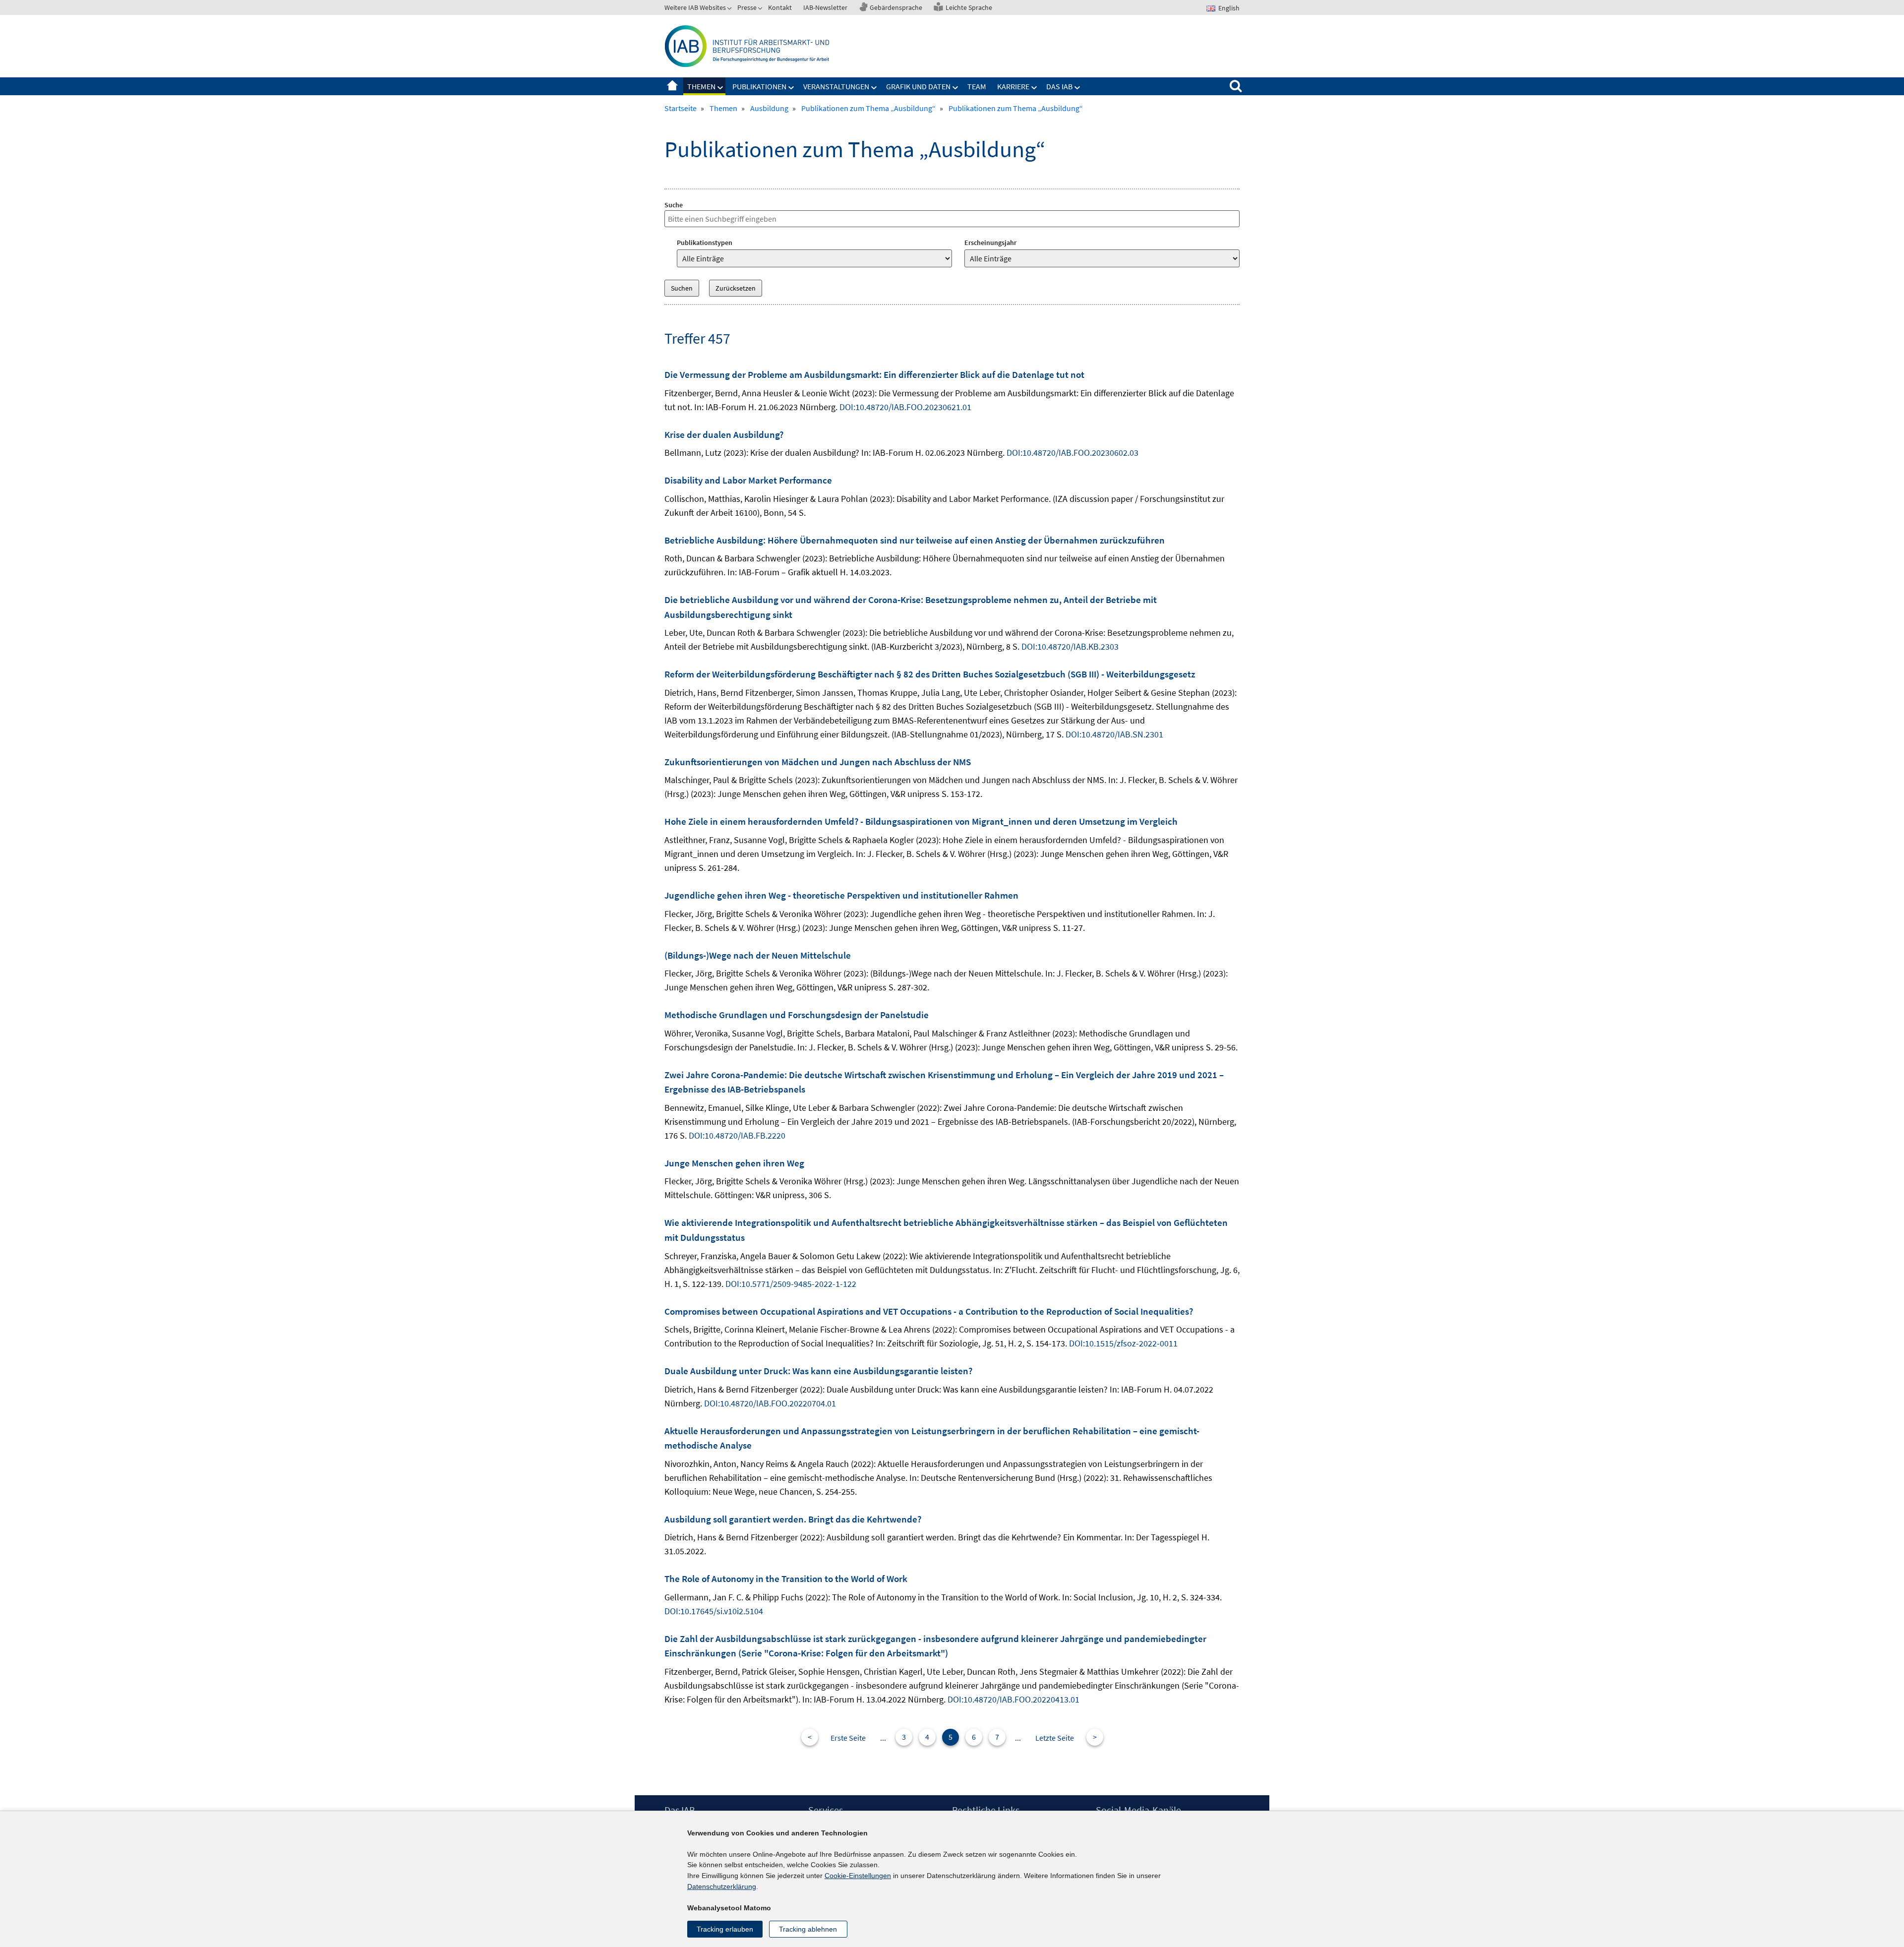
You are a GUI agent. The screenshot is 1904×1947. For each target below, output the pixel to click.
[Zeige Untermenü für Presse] (761, 9)
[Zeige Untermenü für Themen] (720, 88)
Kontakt (780, 7)
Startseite (672, 86)
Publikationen (759, 86)
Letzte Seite (1055, 1738)
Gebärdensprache (896, 7)
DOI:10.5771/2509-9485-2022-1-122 (791, 1284)
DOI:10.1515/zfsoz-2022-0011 (1123, 1343)
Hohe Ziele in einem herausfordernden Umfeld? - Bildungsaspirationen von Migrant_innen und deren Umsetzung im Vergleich (921, 821)
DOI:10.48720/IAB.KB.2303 (1070, 646)
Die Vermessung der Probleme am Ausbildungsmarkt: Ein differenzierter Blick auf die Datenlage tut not (874, 374)
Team (977, 86)
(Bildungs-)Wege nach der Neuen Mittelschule (758, 955)
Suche (674, 205)
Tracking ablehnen (808, 1929)
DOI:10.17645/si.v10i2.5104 (714, 1611)
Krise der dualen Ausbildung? (724, 434)
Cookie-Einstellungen (858, 1876)
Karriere (1013, 86)
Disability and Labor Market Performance (748, 480)
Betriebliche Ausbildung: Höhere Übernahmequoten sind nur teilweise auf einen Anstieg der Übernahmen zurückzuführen (915, 540)
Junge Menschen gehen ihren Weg (734, 1163)
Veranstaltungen (836, 86)
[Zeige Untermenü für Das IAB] (1077, 88)
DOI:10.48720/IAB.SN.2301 (1114, 734)
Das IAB (1059, 86)
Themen (701, 86)
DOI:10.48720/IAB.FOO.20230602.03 (1072, 453)
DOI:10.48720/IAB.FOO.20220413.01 (1013, 1699)
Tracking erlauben (725, 1929)
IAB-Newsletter (825, 7)
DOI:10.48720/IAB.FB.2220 (737, 1135)
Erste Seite (848, 1738)
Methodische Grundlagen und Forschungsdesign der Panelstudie (797, 1015)
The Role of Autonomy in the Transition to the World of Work (786, 1579)
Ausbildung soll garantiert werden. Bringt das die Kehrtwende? (793, 1519)
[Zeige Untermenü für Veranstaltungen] (874, 88)
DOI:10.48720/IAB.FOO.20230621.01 (905, 407)
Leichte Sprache (969, 7)
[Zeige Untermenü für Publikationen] (791, 88)
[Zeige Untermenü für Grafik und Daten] (955, 88)
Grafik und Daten (918, 86)
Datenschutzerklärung (722, 1886)
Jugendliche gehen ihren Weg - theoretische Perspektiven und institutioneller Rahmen (841, 895)
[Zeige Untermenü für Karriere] (1034, 88)
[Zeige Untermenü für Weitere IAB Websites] (730, 9)
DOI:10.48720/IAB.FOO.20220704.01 (770, 1403)
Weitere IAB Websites (695, 7)
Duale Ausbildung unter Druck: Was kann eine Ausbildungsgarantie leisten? (818, 1371)
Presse (747, 7)
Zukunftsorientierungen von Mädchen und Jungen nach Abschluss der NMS (818, 762)
